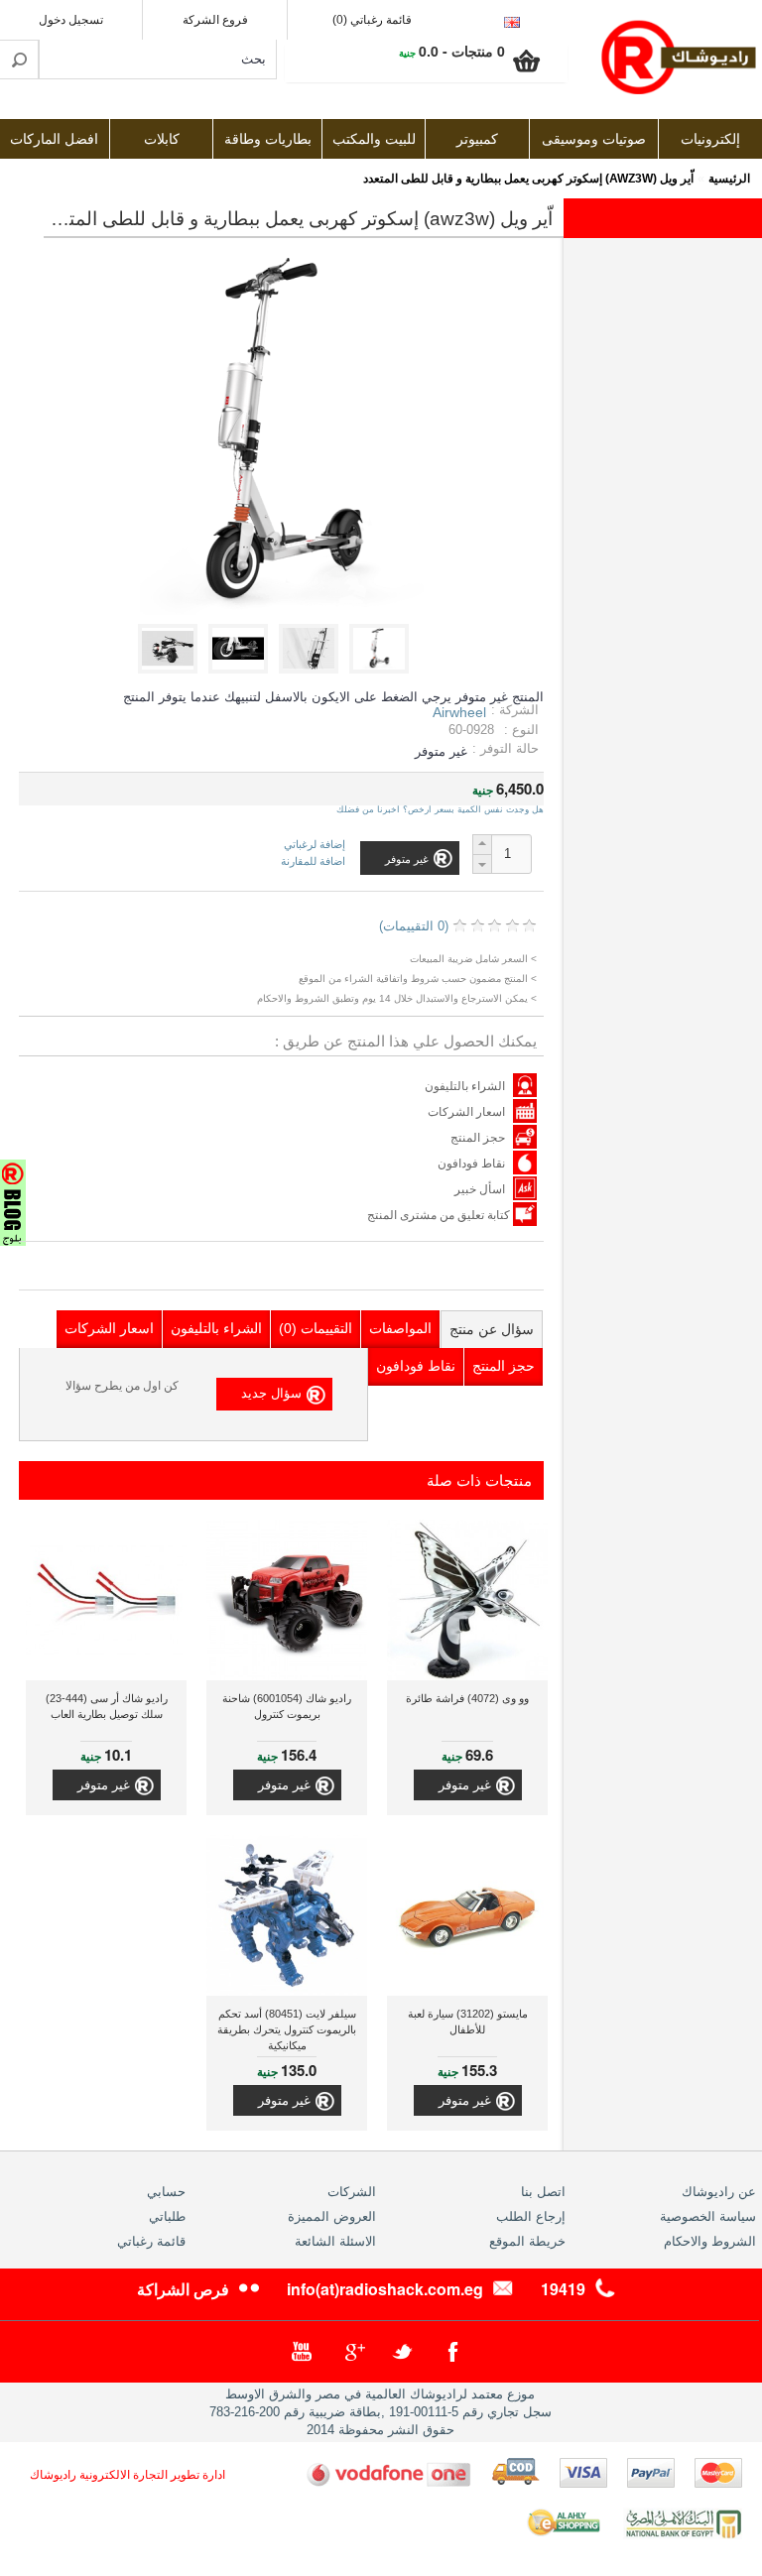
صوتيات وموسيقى (594, 139)
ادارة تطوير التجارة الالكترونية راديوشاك (127, 2475)
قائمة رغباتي (151, 2241)
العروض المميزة (332, 2216)
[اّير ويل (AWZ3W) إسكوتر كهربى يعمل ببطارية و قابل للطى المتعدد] (382, 669)
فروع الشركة (215, 20)
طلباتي (167, 2216)
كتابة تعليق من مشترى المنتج (440, 1215)
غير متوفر (465, 1785)
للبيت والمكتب (374, 139)
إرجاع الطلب (531, 2216)
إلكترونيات (710, 139)
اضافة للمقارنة (313, 861)
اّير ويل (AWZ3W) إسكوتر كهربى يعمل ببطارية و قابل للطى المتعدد (528, 179)
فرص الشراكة (183, 2289)
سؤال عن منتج (492, 1329)
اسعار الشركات (466, 1112)
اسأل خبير (480, 1189)
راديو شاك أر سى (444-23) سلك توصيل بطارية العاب (107, 1706)
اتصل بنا (543, 2192)
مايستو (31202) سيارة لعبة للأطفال (468, 2022)
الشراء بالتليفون (465, 1086)
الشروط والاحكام (710, 2241)
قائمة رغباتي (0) (372, 20)
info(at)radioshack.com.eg (385, 2289)
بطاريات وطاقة (268, 139)
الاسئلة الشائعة (335, 2241)
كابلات (162, 139)
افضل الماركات (54, 139)
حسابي (166, 2192)
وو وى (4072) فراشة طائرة (467, 1698)
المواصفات (400, 1328)
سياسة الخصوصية (708, 2216)
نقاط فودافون (471, 1164)
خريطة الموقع (527, 2241)
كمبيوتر (477, 139)
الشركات (352, 2192)
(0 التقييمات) (414, 926)
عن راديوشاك (719, 2192)
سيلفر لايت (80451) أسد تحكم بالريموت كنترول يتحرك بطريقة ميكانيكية (287, 2029)
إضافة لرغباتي (315, 845)
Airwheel (459, 712)
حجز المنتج (478, 1138)
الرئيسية (729, 179)
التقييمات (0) (316, 1328)
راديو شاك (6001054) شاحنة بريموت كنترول (287, 1706)
